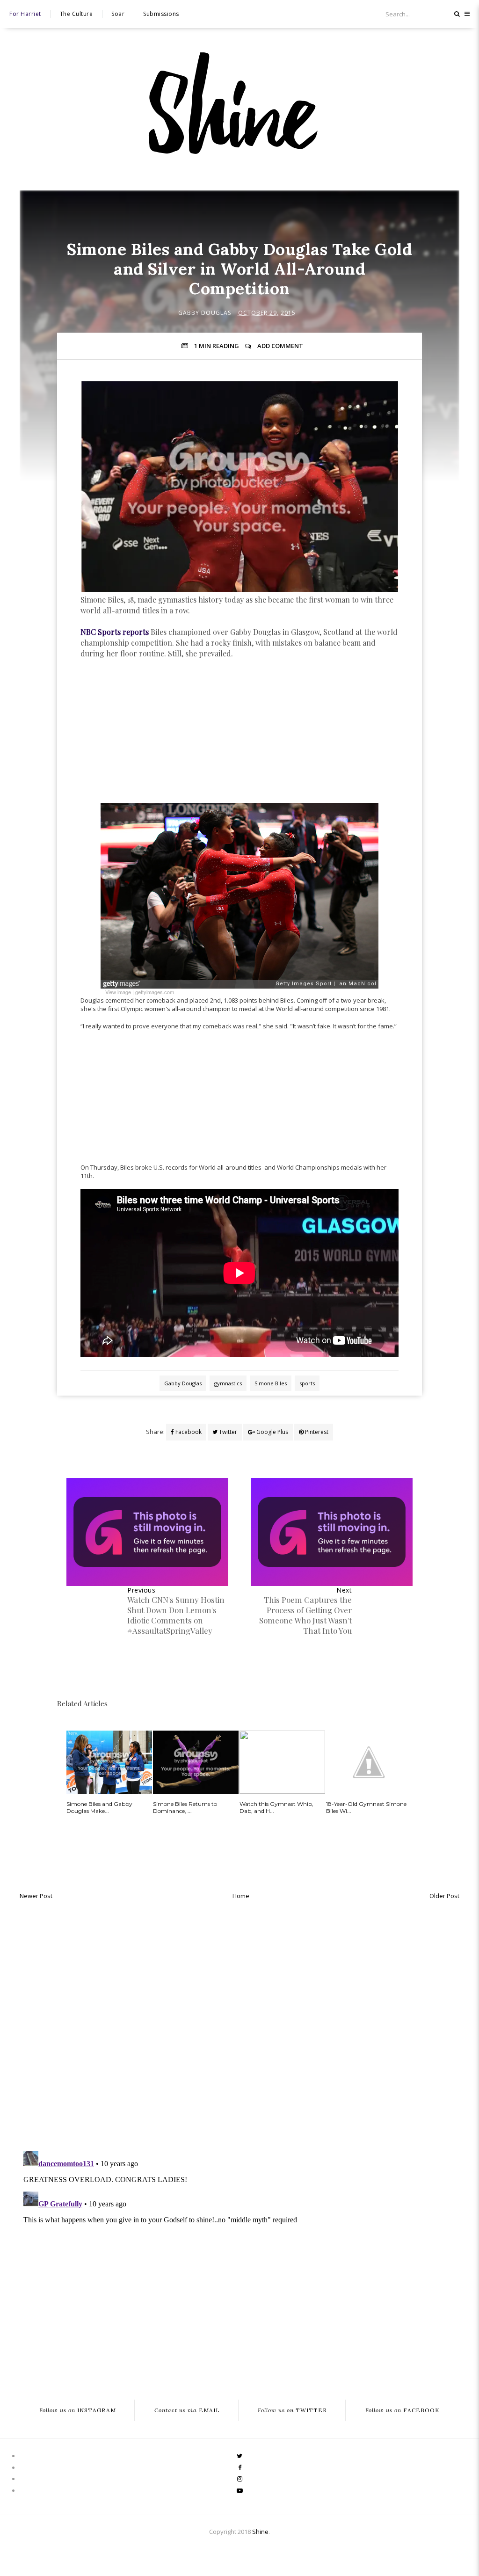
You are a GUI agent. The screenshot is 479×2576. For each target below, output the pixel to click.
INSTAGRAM (78, 2411)
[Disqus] (239, 2023)
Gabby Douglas (205, 313)
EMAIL (187, 2411)
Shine (260, 2532)
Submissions (161, 14)
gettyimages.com (155, 992)
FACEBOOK (403, 2411)
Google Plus (272, 1432)
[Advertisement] (239, 735)
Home (241, 1896)
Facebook (188, 1432)
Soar (118, 14)
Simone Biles (271, 1383)
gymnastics (228, 1383)
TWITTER (292, 2411)
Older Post (444, 1896)
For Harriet (25, 14)
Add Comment (280, 346)
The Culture (76, 14)
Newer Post (36, 1896)
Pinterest (316, 1432)
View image (118, 992)
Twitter (227, 1432)
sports (307, 1383)
